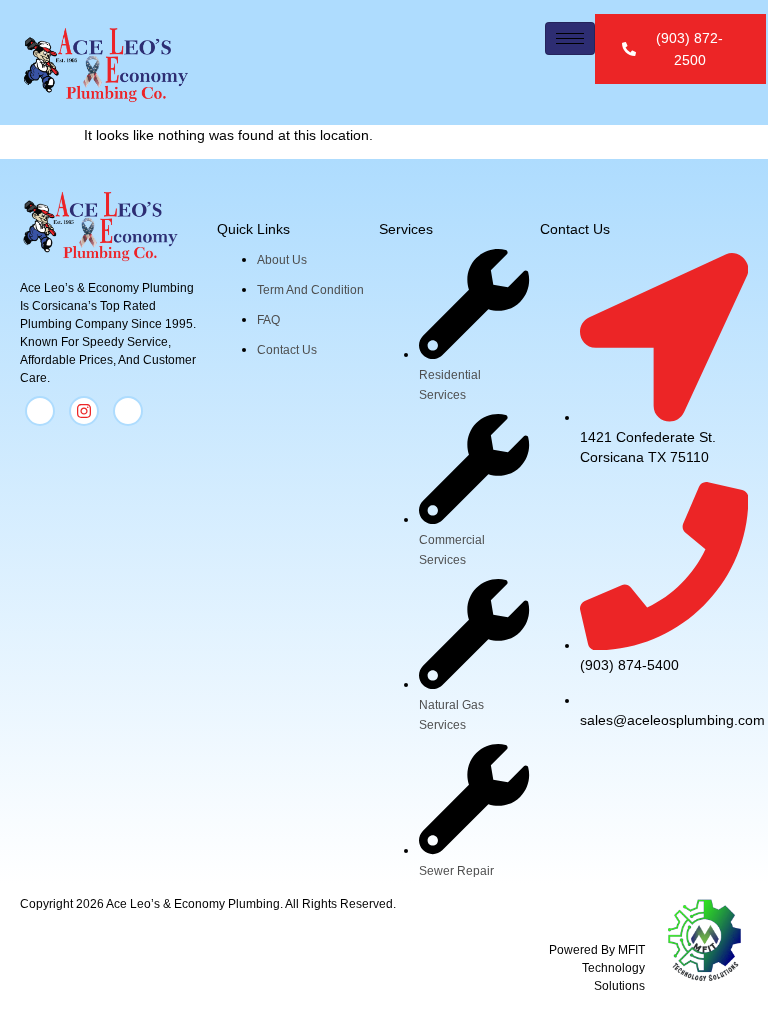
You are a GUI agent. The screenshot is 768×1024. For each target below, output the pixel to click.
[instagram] (84, 411)
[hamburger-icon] (570, 38)
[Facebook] (40, 411)
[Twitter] (128, 411)
